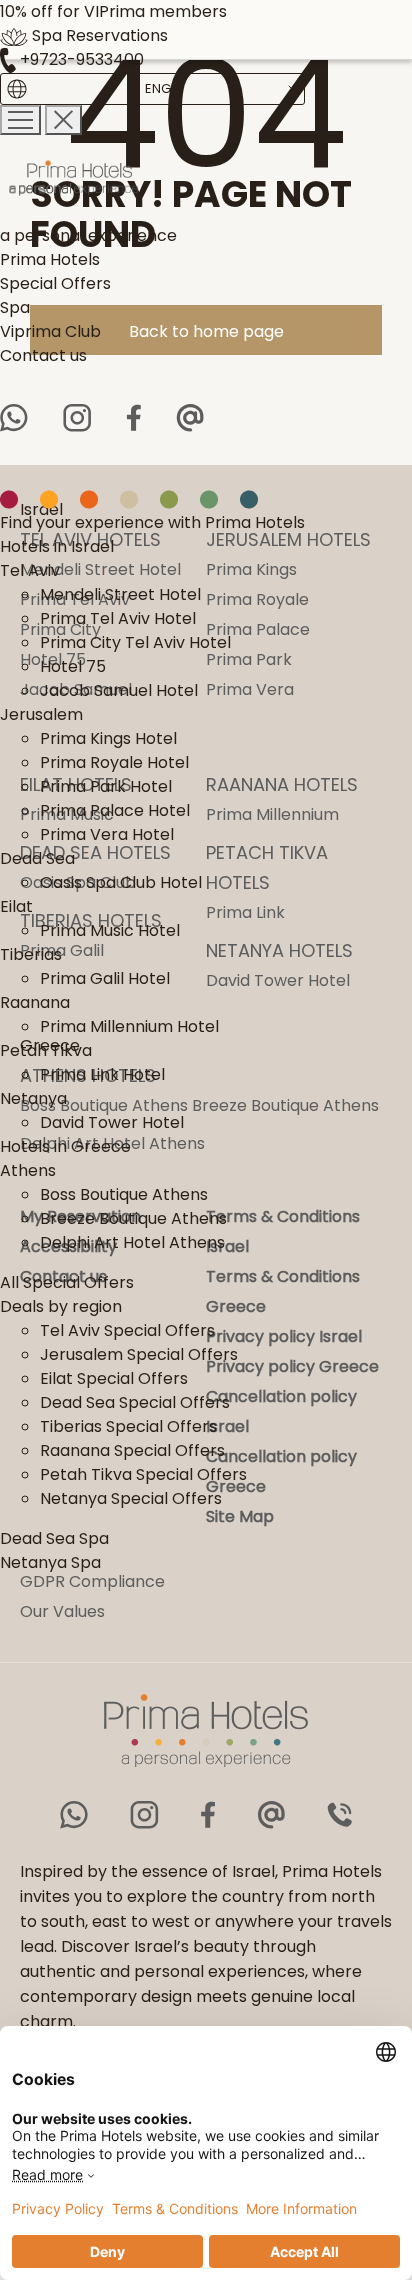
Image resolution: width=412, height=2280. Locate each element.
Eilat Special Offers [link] (114, 1378)
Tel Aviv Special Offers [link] (127, 1330)
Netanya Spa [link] (50, 1562)
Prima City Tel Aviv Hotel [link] (135, 642)
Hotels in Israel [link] (57, 546)
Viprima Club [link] (50, 331)
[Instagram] (77, 418)
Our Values (62, 1611)
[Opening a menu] (20, 120)
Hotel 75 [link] (73, 666)
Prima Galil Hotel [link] (105, 978)
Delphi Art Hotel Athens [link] (132, 1242)
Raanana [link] (35, 1002)
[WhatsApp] (14, 418)
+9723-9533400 (80, 59)
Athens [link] (28, 1170)
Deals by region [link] (61, 1306)
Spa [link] (15, 307)
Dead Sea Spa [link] (54, 1538)
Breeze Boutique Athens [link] (133, 1218)
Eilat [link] (16, 906)
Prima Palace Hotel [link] (115, 810)
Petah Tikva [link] (46, 1050)
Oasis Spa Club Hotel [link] (121, 882)
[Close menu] (63, 120)
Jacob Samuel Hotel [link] (119, 690)
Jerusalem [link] (41, 714)
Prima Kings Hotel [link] (108, 738)
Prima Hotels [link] (50, 259)
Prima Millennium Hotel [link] (129, 1026)
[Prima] (152, 179)
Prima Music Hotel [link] (110, 930)
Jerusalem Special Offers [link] (139, 1354)
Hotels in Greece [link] (65, 1146)
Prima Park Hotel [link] (106, 786)
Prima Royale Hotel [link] (114, 762)
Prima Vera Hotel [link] (107, 834)
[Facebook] (133, 418)
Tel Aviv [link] (30, 570)
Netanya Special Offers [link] (131, 1498)
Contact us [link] (43, 355)
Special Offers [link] (55, 283)
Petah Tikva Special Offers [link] (143, 1474)
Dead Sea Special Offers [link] (135, 1402)
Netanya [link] (33, 1098)
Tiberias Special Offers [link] (128, 1426)
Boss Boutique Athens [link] (124, 1194)
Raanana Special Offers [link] (132, 1450)
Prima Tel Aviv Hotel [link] (118, 618)
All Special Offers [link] (67, 1282)
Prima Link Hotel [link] (102, 1074)
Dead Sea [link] (37, 858)
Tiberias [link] (31, 954)
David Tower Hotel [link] (112, 1122)
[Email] (190, 418)
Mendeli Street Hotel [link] (120, 594)
